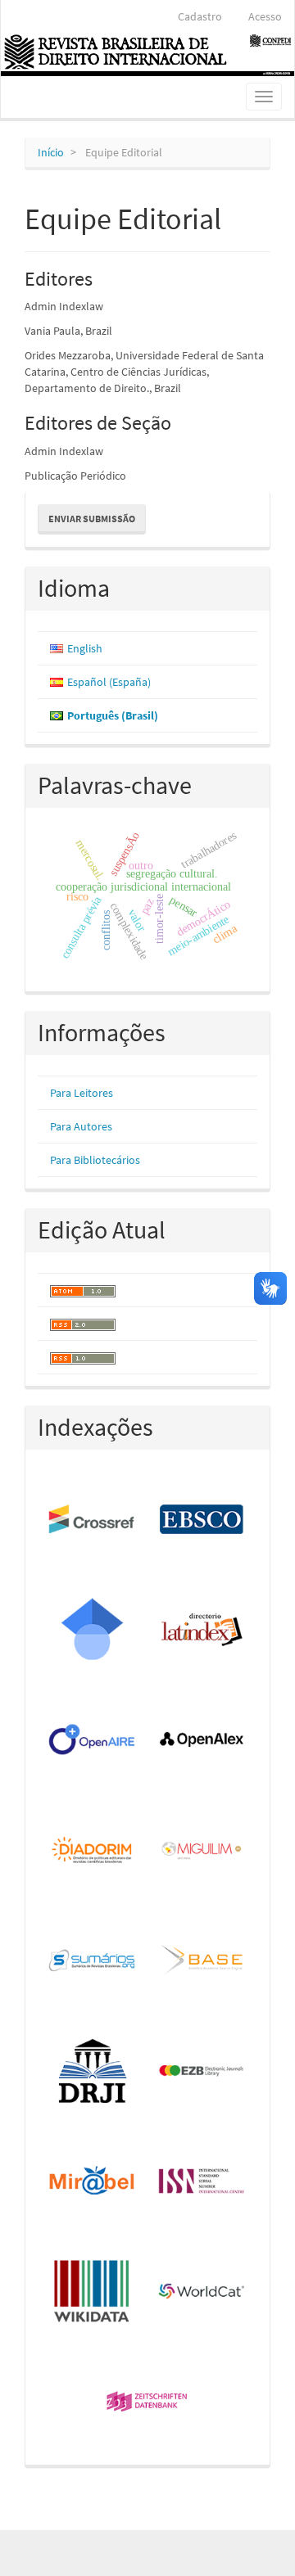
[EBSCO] (202, 1520)
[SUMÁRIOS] (93, 1962)
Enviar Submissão (92, 519)
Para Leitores (82, 1093)
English (85, 648)
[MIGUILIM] (202, 1851)
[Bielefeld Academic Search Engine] (202, 1962)
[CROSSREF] (93, 1520)
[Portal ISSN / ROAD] (202, 2182)
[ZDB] (147, 2403)
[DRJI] (93, 2071)
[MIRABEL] (93, 2182)
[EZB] (202, 2071)
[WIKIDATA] (93, 2292)
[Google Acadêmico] (93, 1630)
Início (51, 152)
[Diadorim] (93, 1851)
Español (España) (109, 682)
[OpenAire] (93, 1741)
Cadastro (200, 16)
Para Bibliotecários (95, 1160)
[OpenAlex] (202, 1741)
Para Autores (81, 1126)
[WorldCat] (202, 2292)
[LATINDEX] (202, 1630)
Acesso (265, 16)
